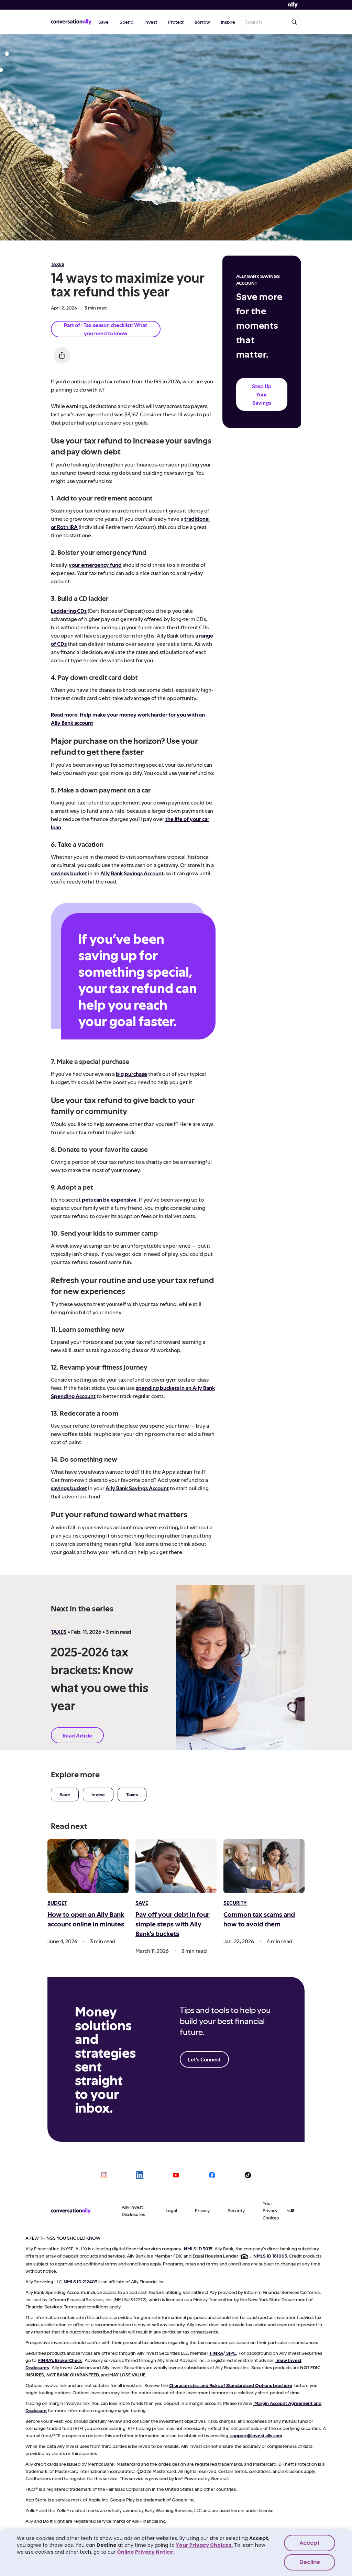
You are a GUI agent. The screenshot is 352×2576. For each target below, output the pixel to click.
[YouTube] (176, 2175)
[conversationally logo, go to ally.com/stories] (71, 22)
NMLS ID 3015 (198, 2248)
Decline (310, 2562)
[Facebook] (212, 2175)
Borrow (202, 22)
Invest (151, 22)
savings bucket (69, 873)
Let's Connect (204, 2059)
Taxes (132, 1794)
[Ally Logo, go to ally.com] (293, 5)
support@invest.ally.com (256, 2435)
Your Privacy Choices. (204, 2545)
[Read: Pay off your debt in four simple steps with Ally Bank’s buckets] (176, 1866)
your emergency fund (95, 565)
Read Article (77, 1735)
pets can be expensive (109, 1199)
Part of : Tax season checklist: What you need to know (106, 329)
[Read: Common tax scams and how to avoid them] (264, 1866)
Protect (176, 22)
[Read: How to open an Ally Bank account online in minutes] (88, 1866)
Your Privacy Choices (271, 2210)
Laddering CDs (69, 611)
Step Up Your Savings (262, 394)
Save (103, 22)
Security (236, 2210)
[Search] (294, 22)
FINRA (217, 2353)
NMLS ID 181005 (270, 2256)
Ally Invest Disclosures (133, 2211)
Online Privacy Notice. (146, 2552)
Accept (310, 2543)
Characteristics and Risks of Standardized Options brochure (231, 2385)
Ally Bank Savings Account (132, 873)
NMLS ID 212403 (80, 2281)
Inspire (228, 22)
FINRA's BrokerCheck (60, 2360)
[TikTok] (248, 2175)
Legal (171, 2210)
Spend (126, 22)
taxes (58, 264)
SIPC (231, 2353)
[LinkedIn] (140, 2175)
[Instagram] (104, 2175)
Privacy (202, 2210)
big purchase (131, 1074)
